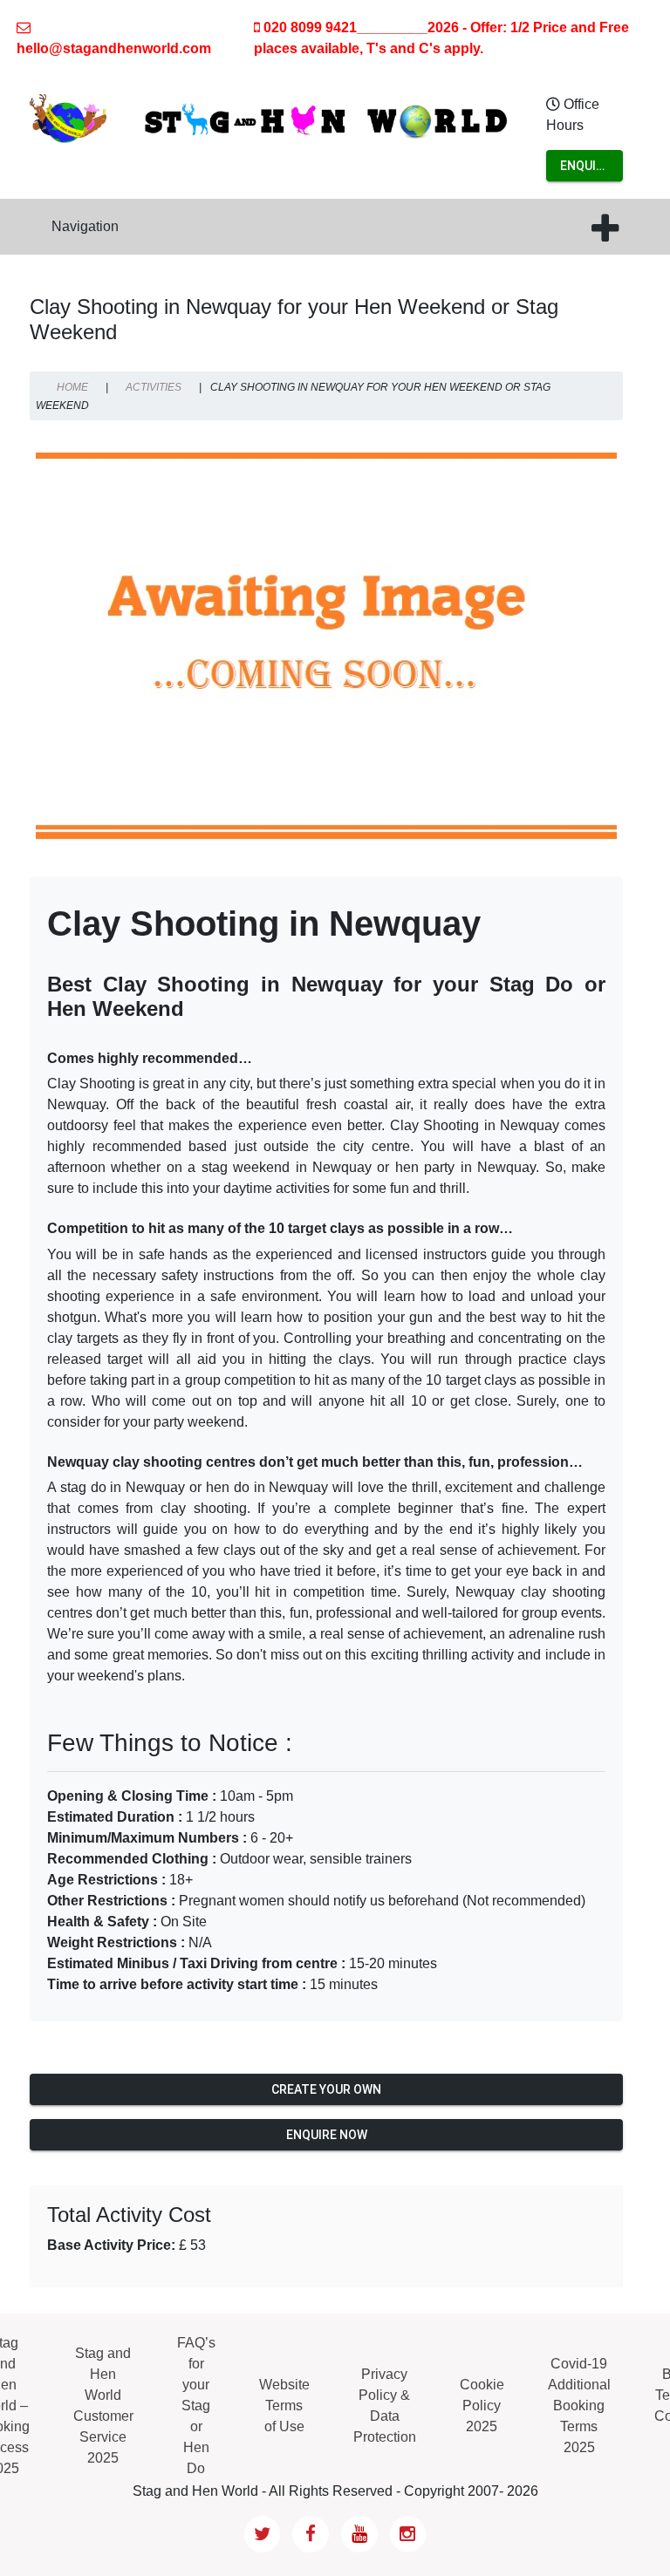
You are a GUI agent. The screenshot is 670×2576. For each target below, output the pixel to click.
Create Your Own (326, 2089)
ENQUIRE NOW (585, 170)
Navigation (85, 226)
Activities (154, 387)
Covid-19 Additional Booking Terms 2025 (579, 2406)
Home (72, 387)
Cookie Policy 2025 (482, 2406)
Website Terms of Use (284, 2406)
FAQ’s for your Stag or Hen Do (196, 2406)
